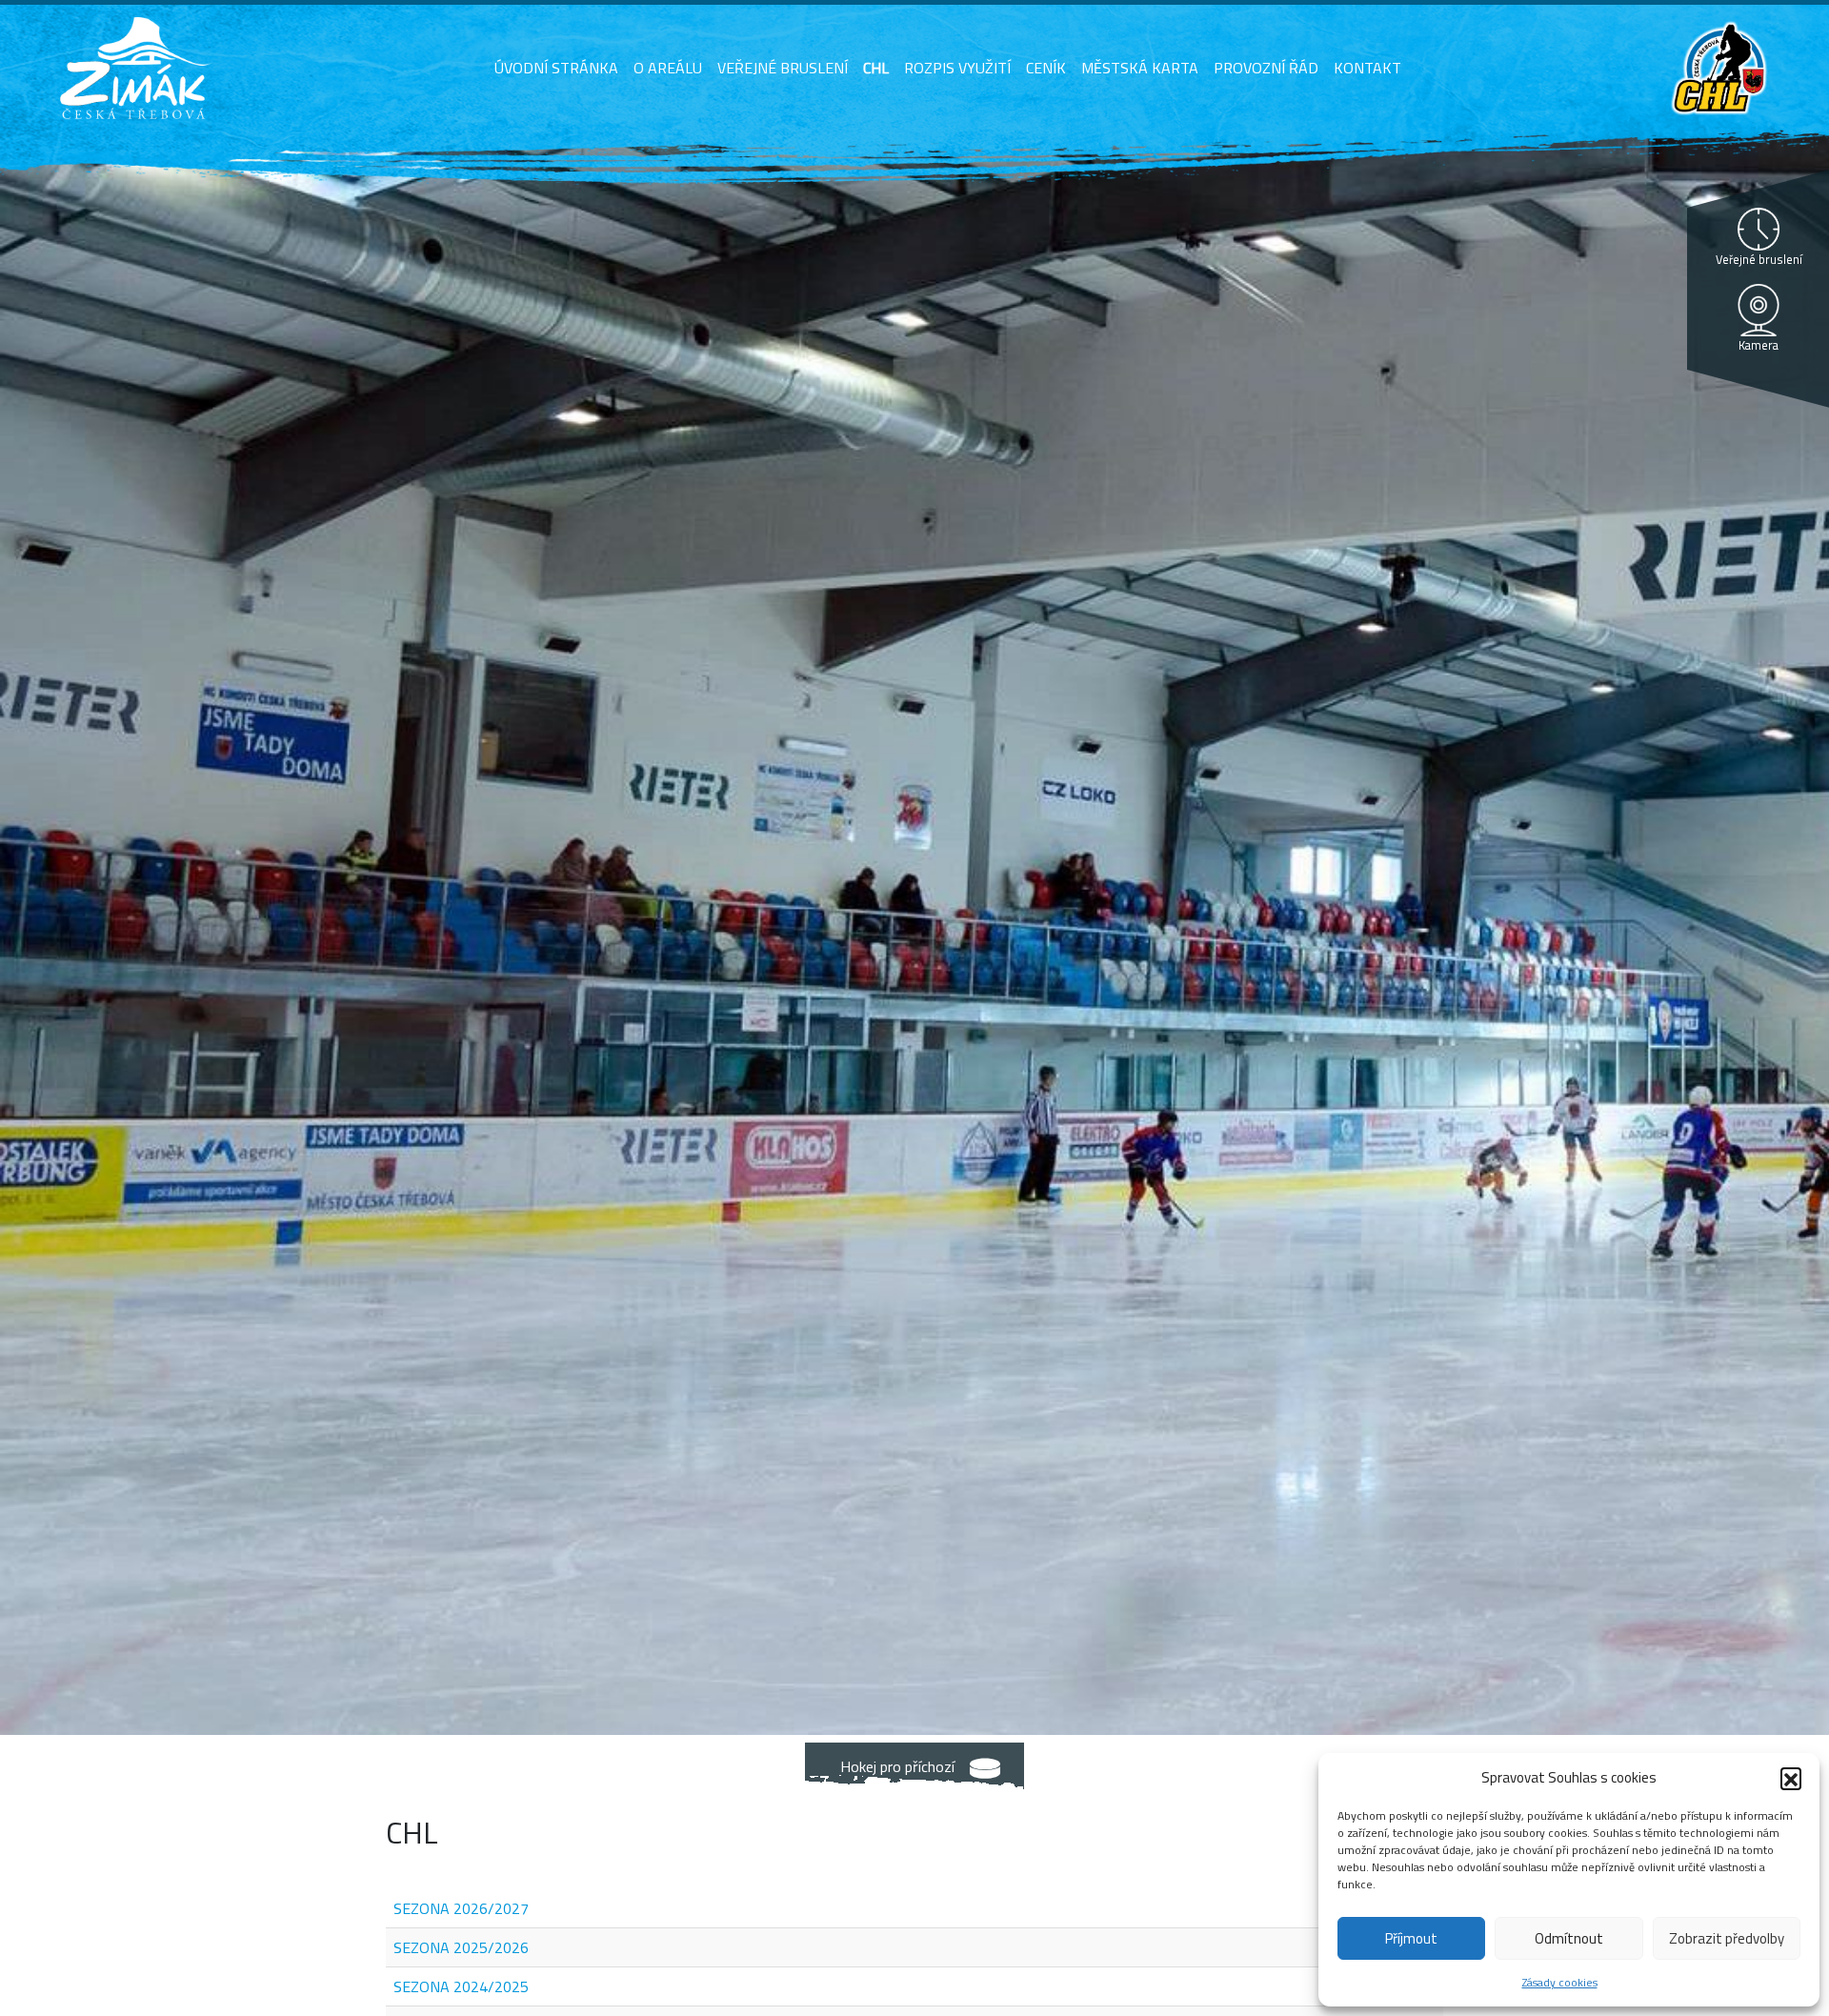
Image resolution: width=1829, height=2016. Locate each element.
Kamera (1759, 345)
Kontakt (1367, 68)
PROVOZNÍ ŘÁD (1266, 68)
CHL (876, 68)
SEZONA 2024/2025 (461, 1986)
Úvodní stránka (556, 68)
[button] (1791, 1778)
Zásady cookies (1560, 1982)
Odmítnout (1569, 1938)
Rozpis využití (957, 68)
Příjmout (1411, 1938)
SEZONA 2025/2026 (461, 1947)
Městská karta (1140, 68)
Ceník (1046, 68)
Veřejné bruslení (783, 68)
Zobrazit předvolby (1727, 1938)
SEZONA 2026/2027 (461, 1908)
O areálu (668, 68)
